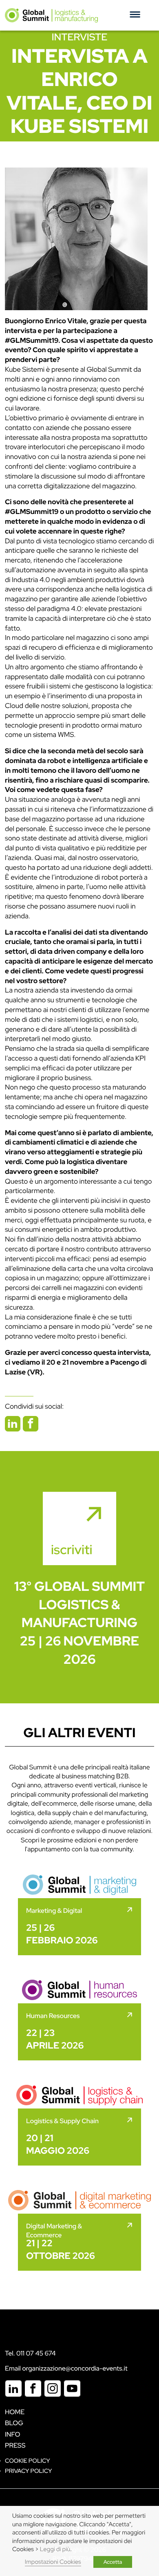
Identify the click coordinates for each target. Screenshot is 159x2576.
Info (13, 2434)
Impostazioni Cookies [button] (53, 2562)
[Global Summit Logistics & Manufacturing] (51, 15)
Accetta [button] (113, 2562)
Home (15, 2412)
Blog (14, 2423)
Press (15, 2445)
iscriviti (72, 1549)
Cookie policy (28, 2461)
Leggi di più (55, 2549)
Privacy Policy (28, 2471)
